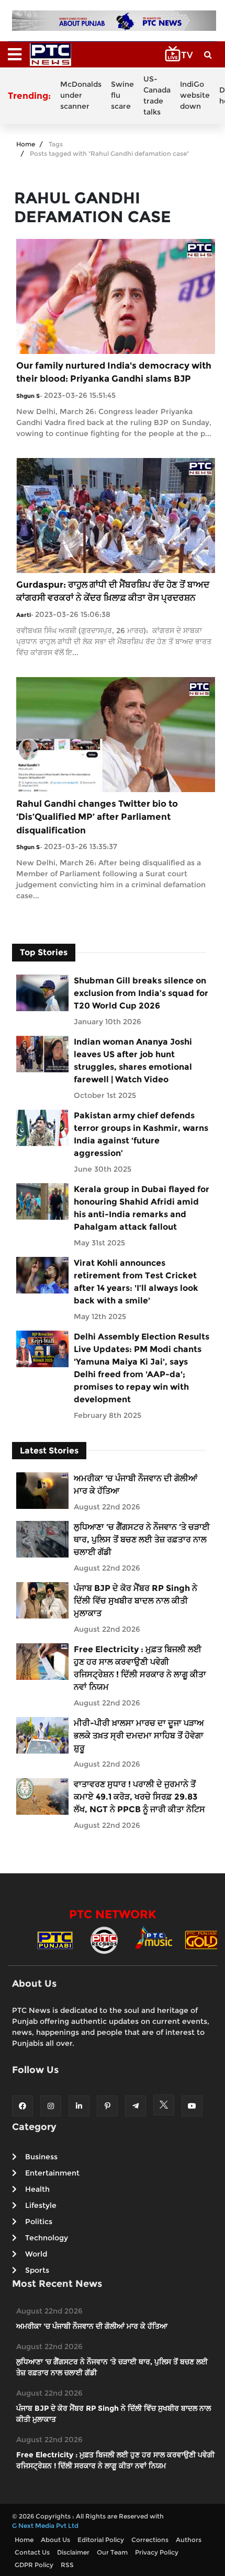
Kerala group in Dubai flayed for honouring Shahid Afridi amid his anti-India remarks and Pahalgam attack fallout (142, 1208)
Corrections (150, 2540)
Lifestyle (41, 2205)
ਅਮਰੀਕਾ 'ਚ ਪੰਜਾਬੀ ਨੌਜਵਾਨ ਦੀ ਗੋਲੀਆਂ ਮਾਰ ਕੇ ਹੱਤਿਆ (136, 1485)
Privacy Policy (157, 2552)
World (36, 2254)
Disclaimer (73, 2552)
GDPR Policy (34, 2565)
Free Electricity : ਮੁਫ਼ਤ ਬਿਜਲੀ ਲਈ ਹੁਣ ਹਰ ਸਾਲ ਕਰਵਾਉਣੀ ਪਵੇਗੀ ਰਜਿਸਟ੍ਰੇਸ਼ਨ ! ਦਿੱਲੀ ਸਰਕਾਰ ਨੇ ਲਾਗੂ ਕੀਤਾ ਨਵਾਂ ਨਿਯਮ (140, 1668)
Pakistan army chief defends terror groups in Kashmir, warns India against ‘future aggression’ (141, 1134)
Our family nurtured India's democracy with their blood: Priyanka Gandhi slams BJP (114, 372)
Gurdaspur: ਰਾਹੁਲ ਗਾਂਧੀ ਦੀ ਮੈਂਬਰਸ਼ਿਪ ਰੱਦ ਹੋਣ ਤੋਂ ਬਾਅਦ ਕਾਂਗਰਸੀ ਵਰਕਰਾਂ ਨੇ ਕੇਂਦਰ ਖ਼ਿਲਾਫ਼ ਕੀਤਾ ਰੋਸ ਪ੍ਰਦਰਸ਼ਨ (113, 591)
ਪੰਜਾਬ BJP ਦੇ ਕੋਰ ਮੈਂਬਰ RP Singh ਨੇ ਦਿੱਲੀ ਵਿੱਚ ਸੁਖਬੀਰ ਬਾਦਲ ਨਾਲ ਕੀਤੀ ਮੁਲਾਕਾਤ (136, 1601)
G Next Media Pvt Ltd (45, 2526)
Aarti (24, 615)
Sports (37, 2270)
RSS (67, 2565)
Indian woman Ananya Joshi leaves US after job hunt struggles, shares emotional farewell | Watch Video (133, 1061)
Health (37, 2189)
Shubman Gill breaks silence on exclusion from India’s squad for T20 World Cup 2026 (141, 993)
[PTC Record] (104, 1939)
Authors (189, 2540)
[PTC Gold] (203, 1939)
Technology (47, 2238)
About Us (55, 2540)
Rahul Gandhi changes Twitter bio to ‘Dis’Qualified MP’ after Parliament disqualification (97, 817)
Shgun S (28, 396)
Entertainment (52, 2173)
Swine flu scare (122, 95)
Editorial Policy (101, 2540)
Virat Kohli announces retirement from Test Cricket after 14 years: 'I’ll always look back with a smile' (136, 1282)
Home (26, 144)
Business (41, 2157)
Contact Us (32, 2552)
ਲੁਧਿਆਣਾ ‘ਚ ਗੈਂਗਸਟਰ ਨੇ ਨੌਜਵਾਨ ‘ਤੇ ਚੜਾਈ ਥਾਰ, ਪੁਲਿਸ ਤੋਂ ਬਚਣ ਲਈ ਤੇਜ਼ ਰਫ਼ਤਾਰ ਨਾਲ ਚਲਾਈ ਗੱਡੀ (142, 1539)
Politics (39, 2222)
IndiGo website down (195, 95)
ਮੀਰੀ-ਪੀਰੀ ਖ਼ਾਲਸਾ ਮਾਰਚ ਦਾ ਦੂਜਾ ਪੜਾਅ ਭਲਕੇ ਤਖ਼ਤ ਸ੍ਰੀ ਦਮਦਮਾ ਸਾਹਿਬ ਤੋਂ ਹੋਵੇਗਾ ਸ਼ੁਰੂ (139, 1736)
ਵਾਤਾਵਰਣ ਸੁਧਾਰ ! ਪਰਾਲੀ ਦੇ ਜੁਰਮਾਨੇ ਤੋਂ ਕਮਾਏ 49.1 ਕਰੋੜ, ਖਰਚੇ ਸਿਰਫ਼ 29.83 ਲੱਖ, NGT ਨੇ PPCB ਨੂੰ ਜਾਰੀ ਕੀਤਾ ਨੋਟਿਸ (139, 1797)
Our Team (112, 2552)
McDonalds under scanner (81, 95)
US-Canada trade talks (157, 95)
